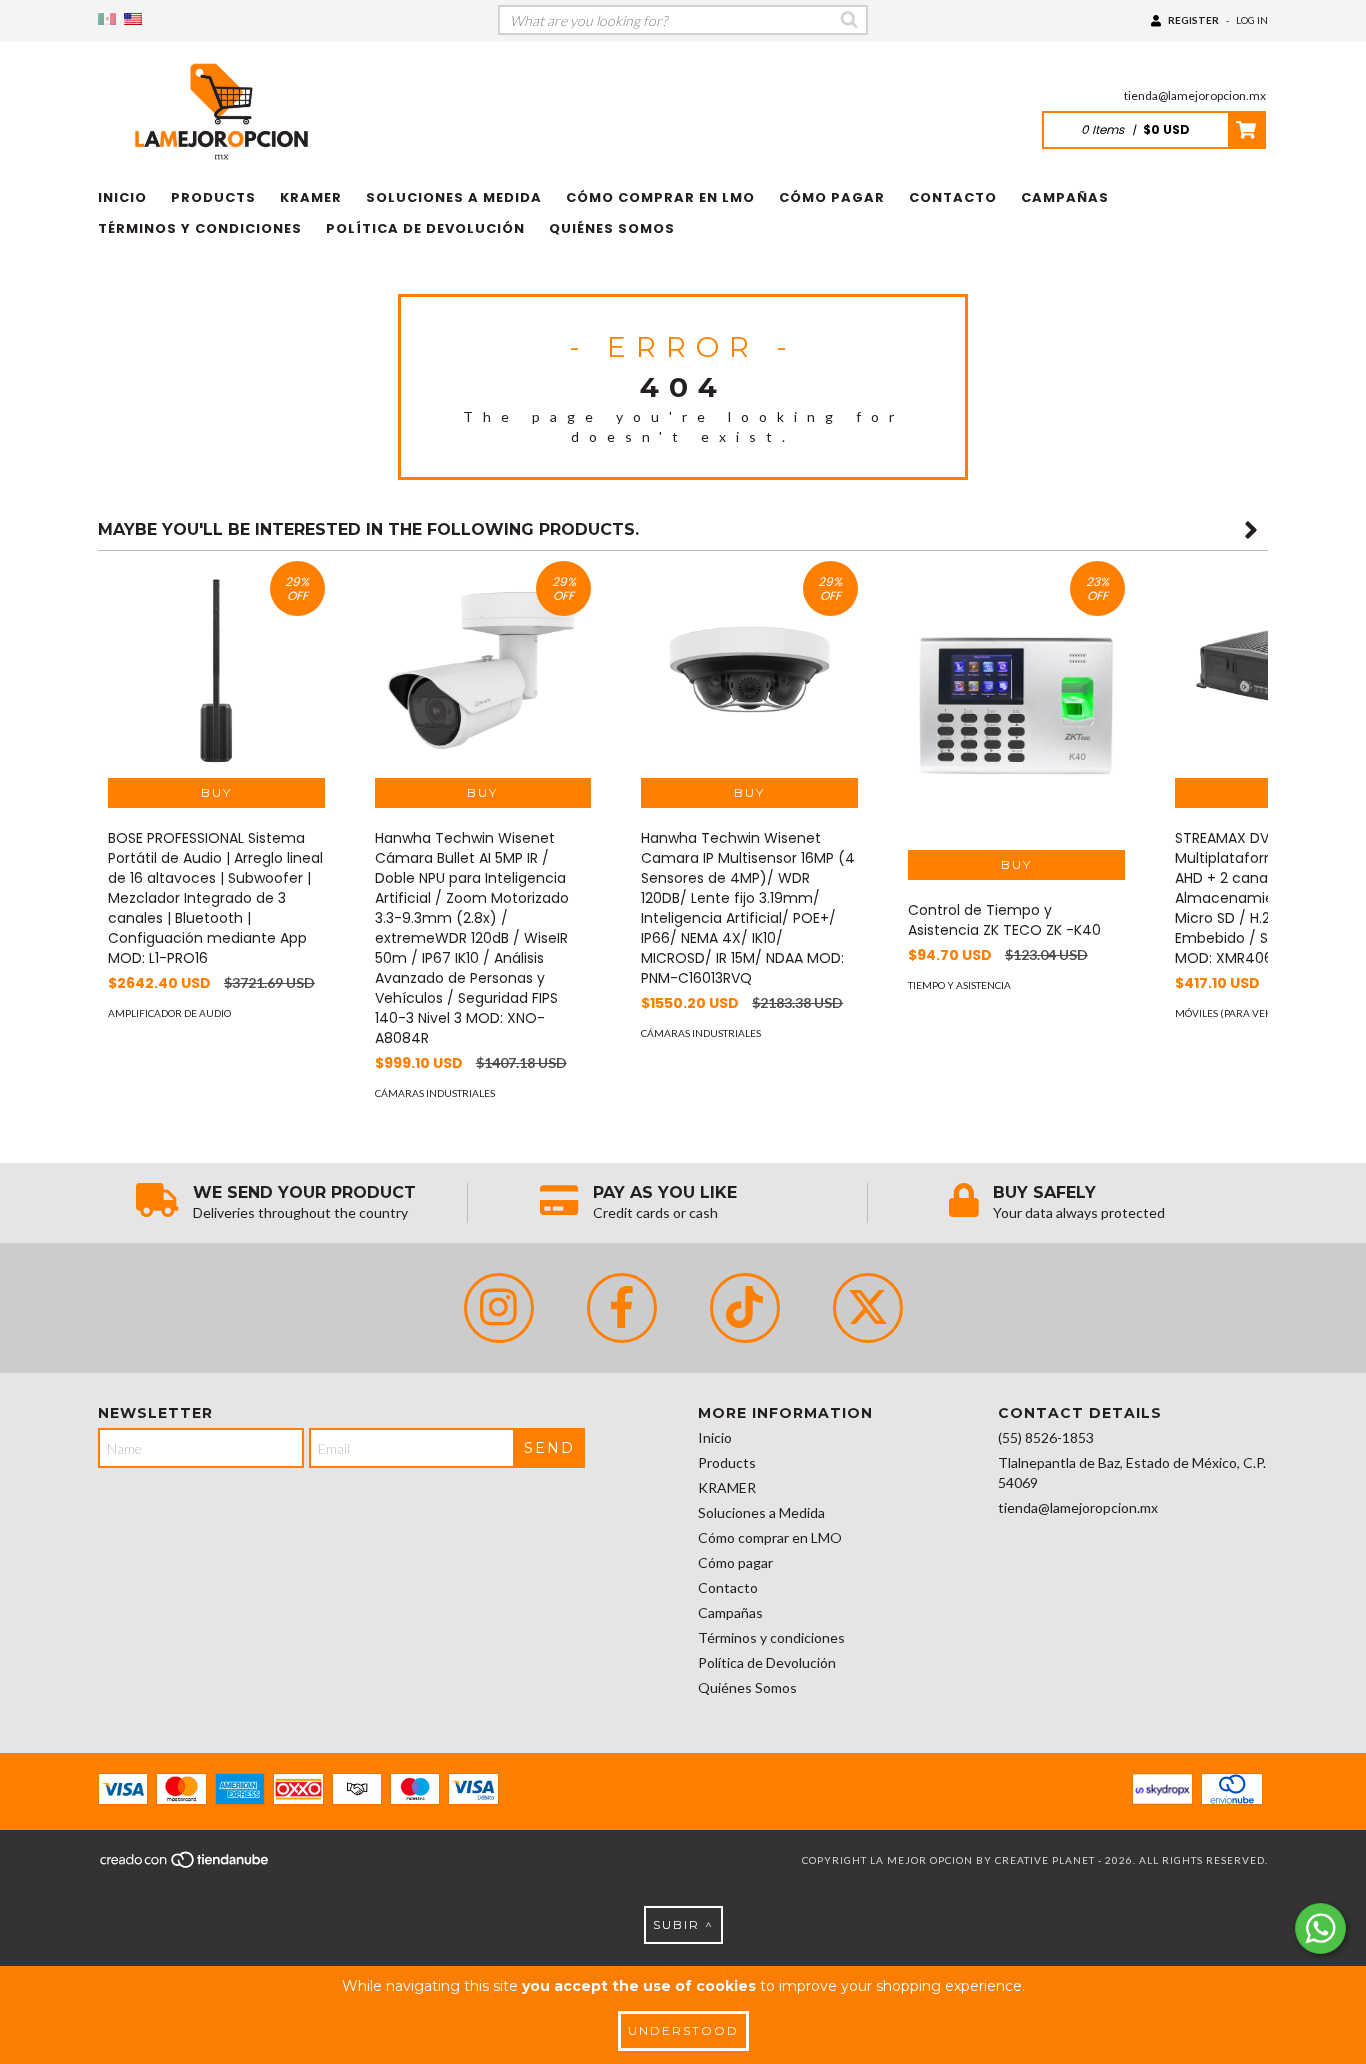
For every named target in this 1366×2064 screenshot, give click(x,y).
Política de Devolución (425, 228)
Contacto (953, 197)
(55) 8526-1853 (1046, 1437)
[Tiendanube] (185, 1866)
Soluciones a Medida (454, 197)
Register (1193, 20)
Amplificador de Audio (169, 1013)
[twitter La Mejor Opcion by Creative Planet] (868, 1308)
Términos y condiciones (200, 228)
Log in (1252, 20)
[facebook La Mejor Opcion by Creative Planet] (622, 1308)
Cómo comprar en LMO (660, 197)
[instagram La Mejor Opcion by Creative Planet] (499, 1308)
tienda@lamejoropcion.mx (1195, 95)
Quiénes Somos (612, 228)
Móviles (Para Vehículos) (1242, 1013)
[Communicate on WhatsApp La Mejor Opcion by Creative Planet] (1320, 1928)
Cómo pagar (832, 197)
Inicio (122, 197)
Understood (683, 2030)
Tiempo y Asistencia (959, 985)
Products (213, 197)
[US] (133, 19)
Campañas (1065, 197)
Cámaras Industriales (435, 1093)
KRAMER (311, 197)
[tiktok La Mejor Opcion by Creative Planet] (745, 1308)
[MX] (107, 19)
